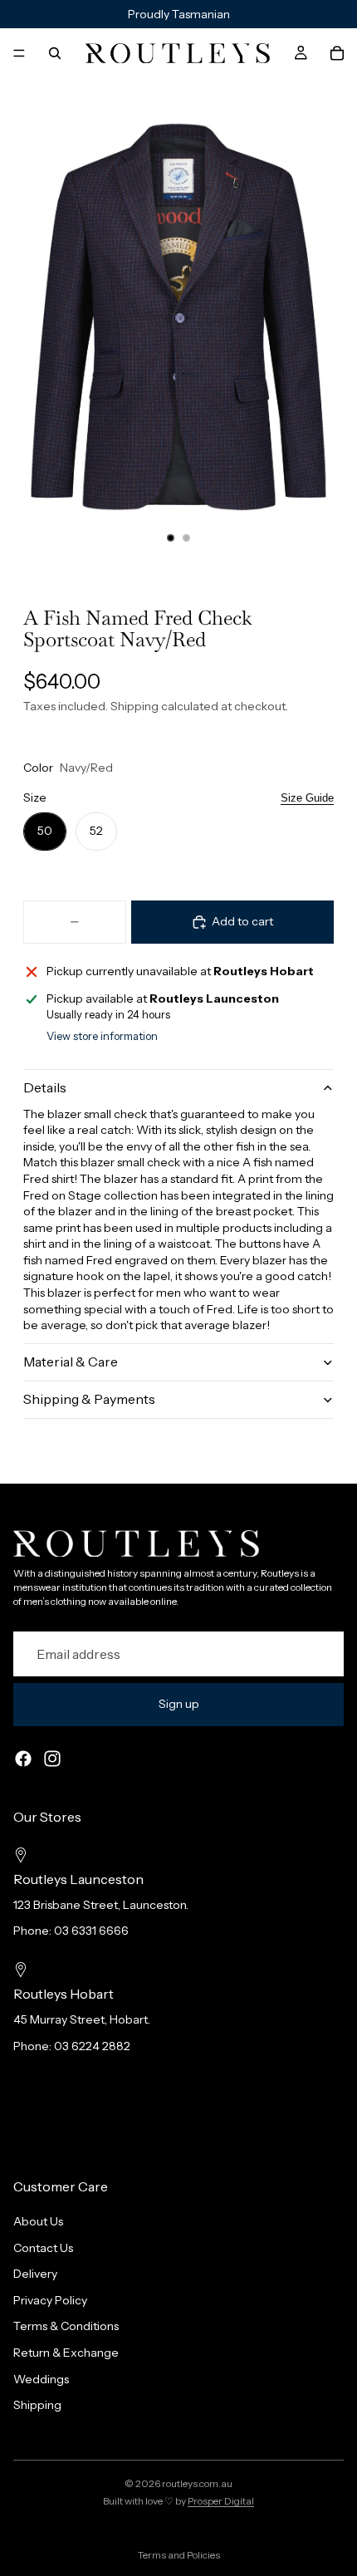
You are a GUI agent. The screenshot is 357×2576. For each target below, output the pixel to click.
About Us (38, 2221)
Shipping (37, 2405)
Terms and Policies (179, 2555)
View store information (102, 1036)
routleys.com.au (197, 2483)
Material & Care (71, 1362)
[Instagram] (52, 1759)
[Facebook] (23, 1759)
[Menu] (19, 53)
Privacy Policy (50, 2299)
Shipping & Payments (89, 1399)
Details (45, 1087)
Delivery (35, 2274)
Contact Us (43, 2247)
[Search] (55, 53)
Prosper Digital (221, 2501)
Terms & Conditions (66, 2326)
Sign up (179, 1704)
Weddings (41, 2378)
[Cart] (337, 53)
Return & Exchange (66, 2353)
